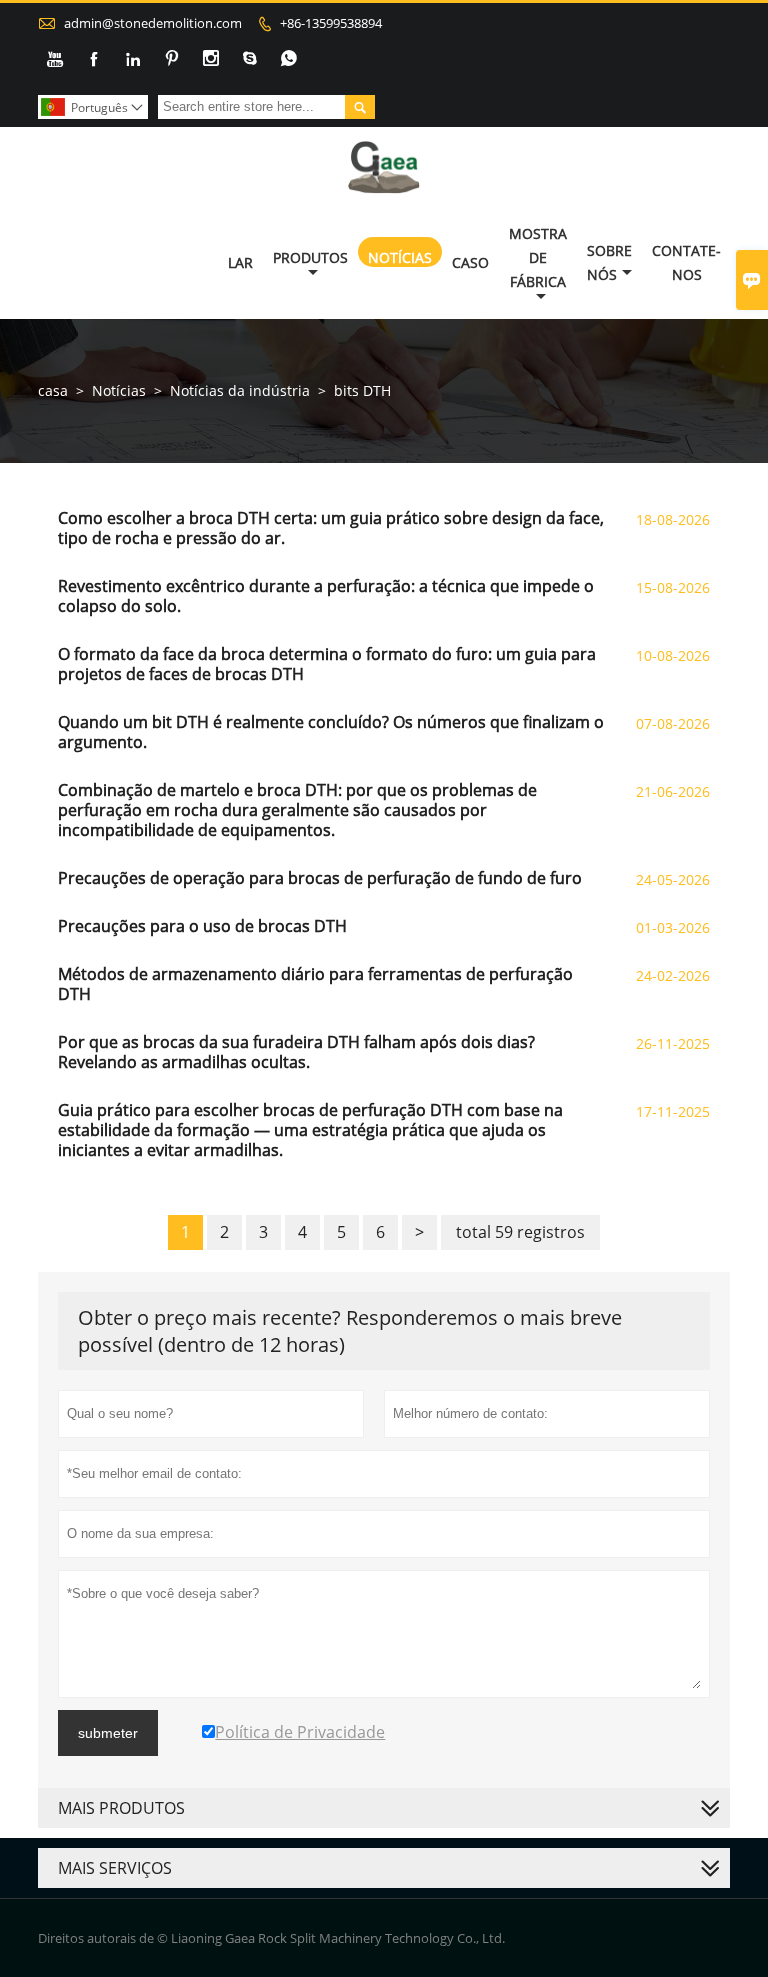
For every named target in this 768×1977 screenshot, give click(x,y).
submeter (108, 1733)
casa (53, 390)
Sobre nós (609, 262)
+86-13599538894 (331, 23)
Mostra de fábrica (538, 257)
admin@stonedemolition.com (153, 23)
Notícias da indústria (240, 390)
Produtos (310, 257)
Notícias (400, 257)
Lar (240, 262)
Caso (470, 262)
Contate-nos (686, 262)
